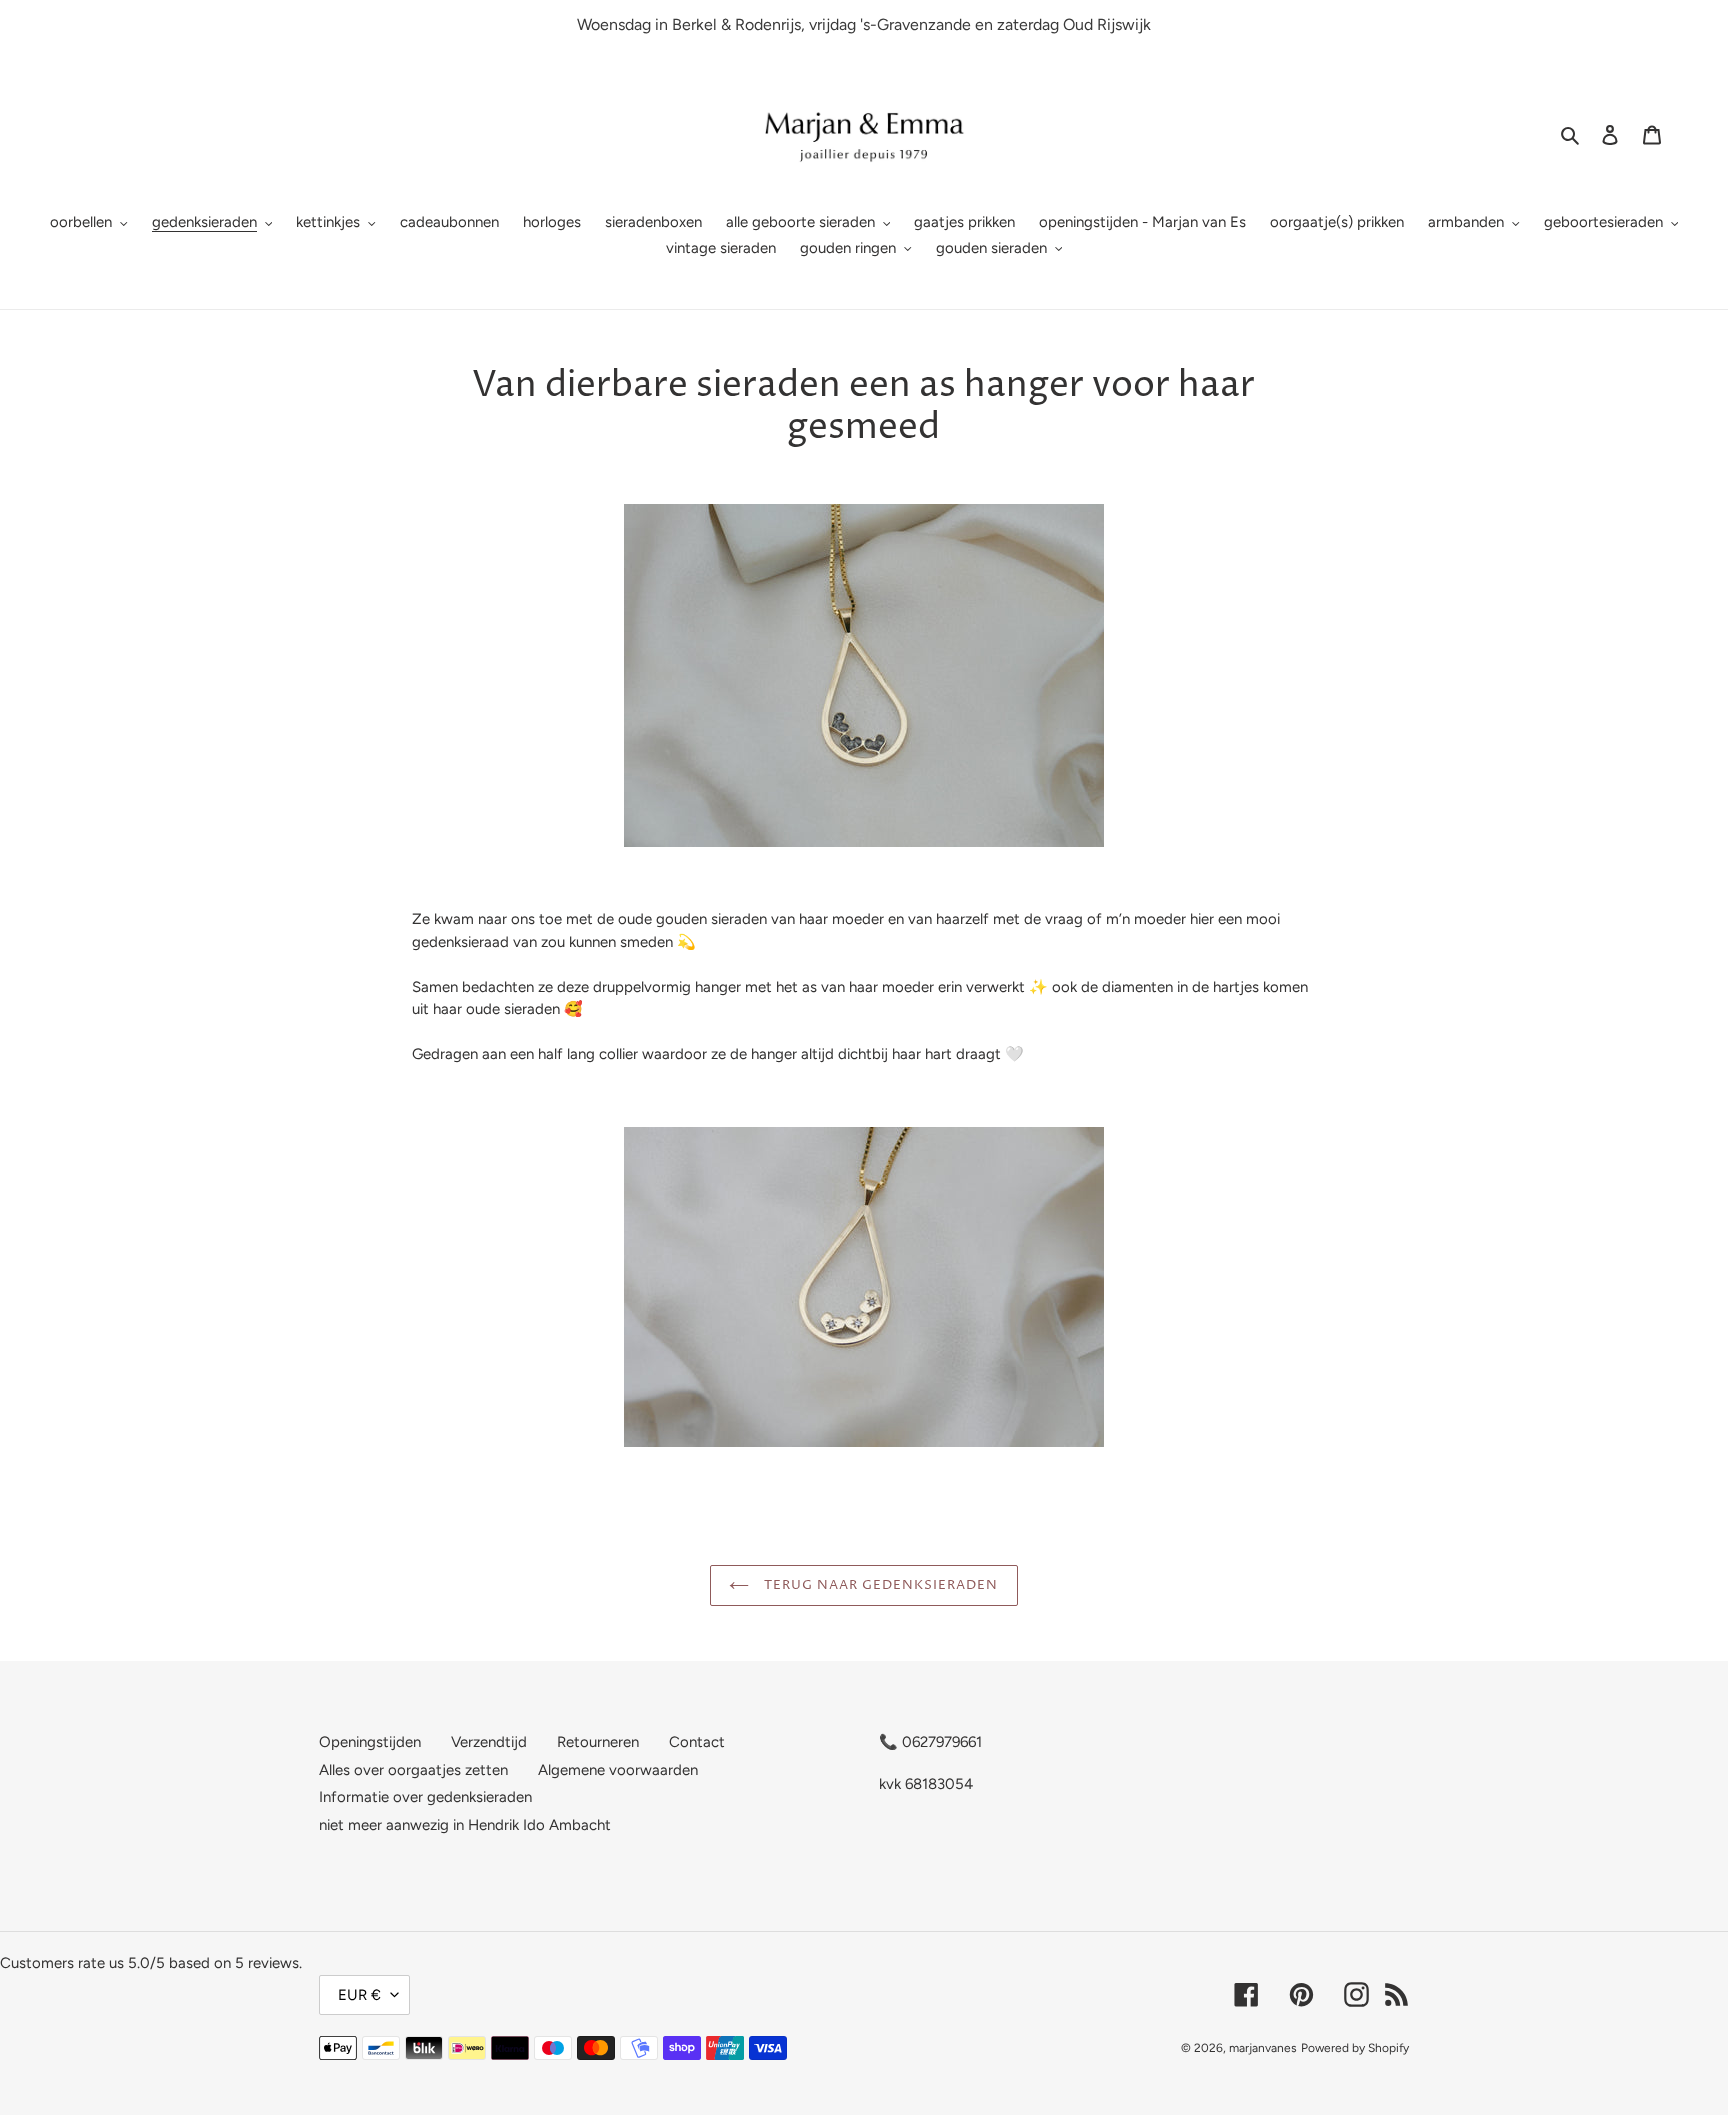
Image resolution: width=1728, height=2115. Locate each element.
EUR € (359, 1995)
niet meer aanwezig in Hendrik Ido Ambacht (465, 1825)
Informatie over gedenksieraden (425, 1797)
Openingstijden (370, 1742)
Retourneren (598, 1742)
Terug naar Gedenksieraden (878, 1585)
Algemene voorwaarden (618, 1770)
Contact (697, 1742)
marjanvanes (1263, 2048)
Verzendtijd (489, 1742)
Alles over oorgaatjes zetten (413, 1770)
